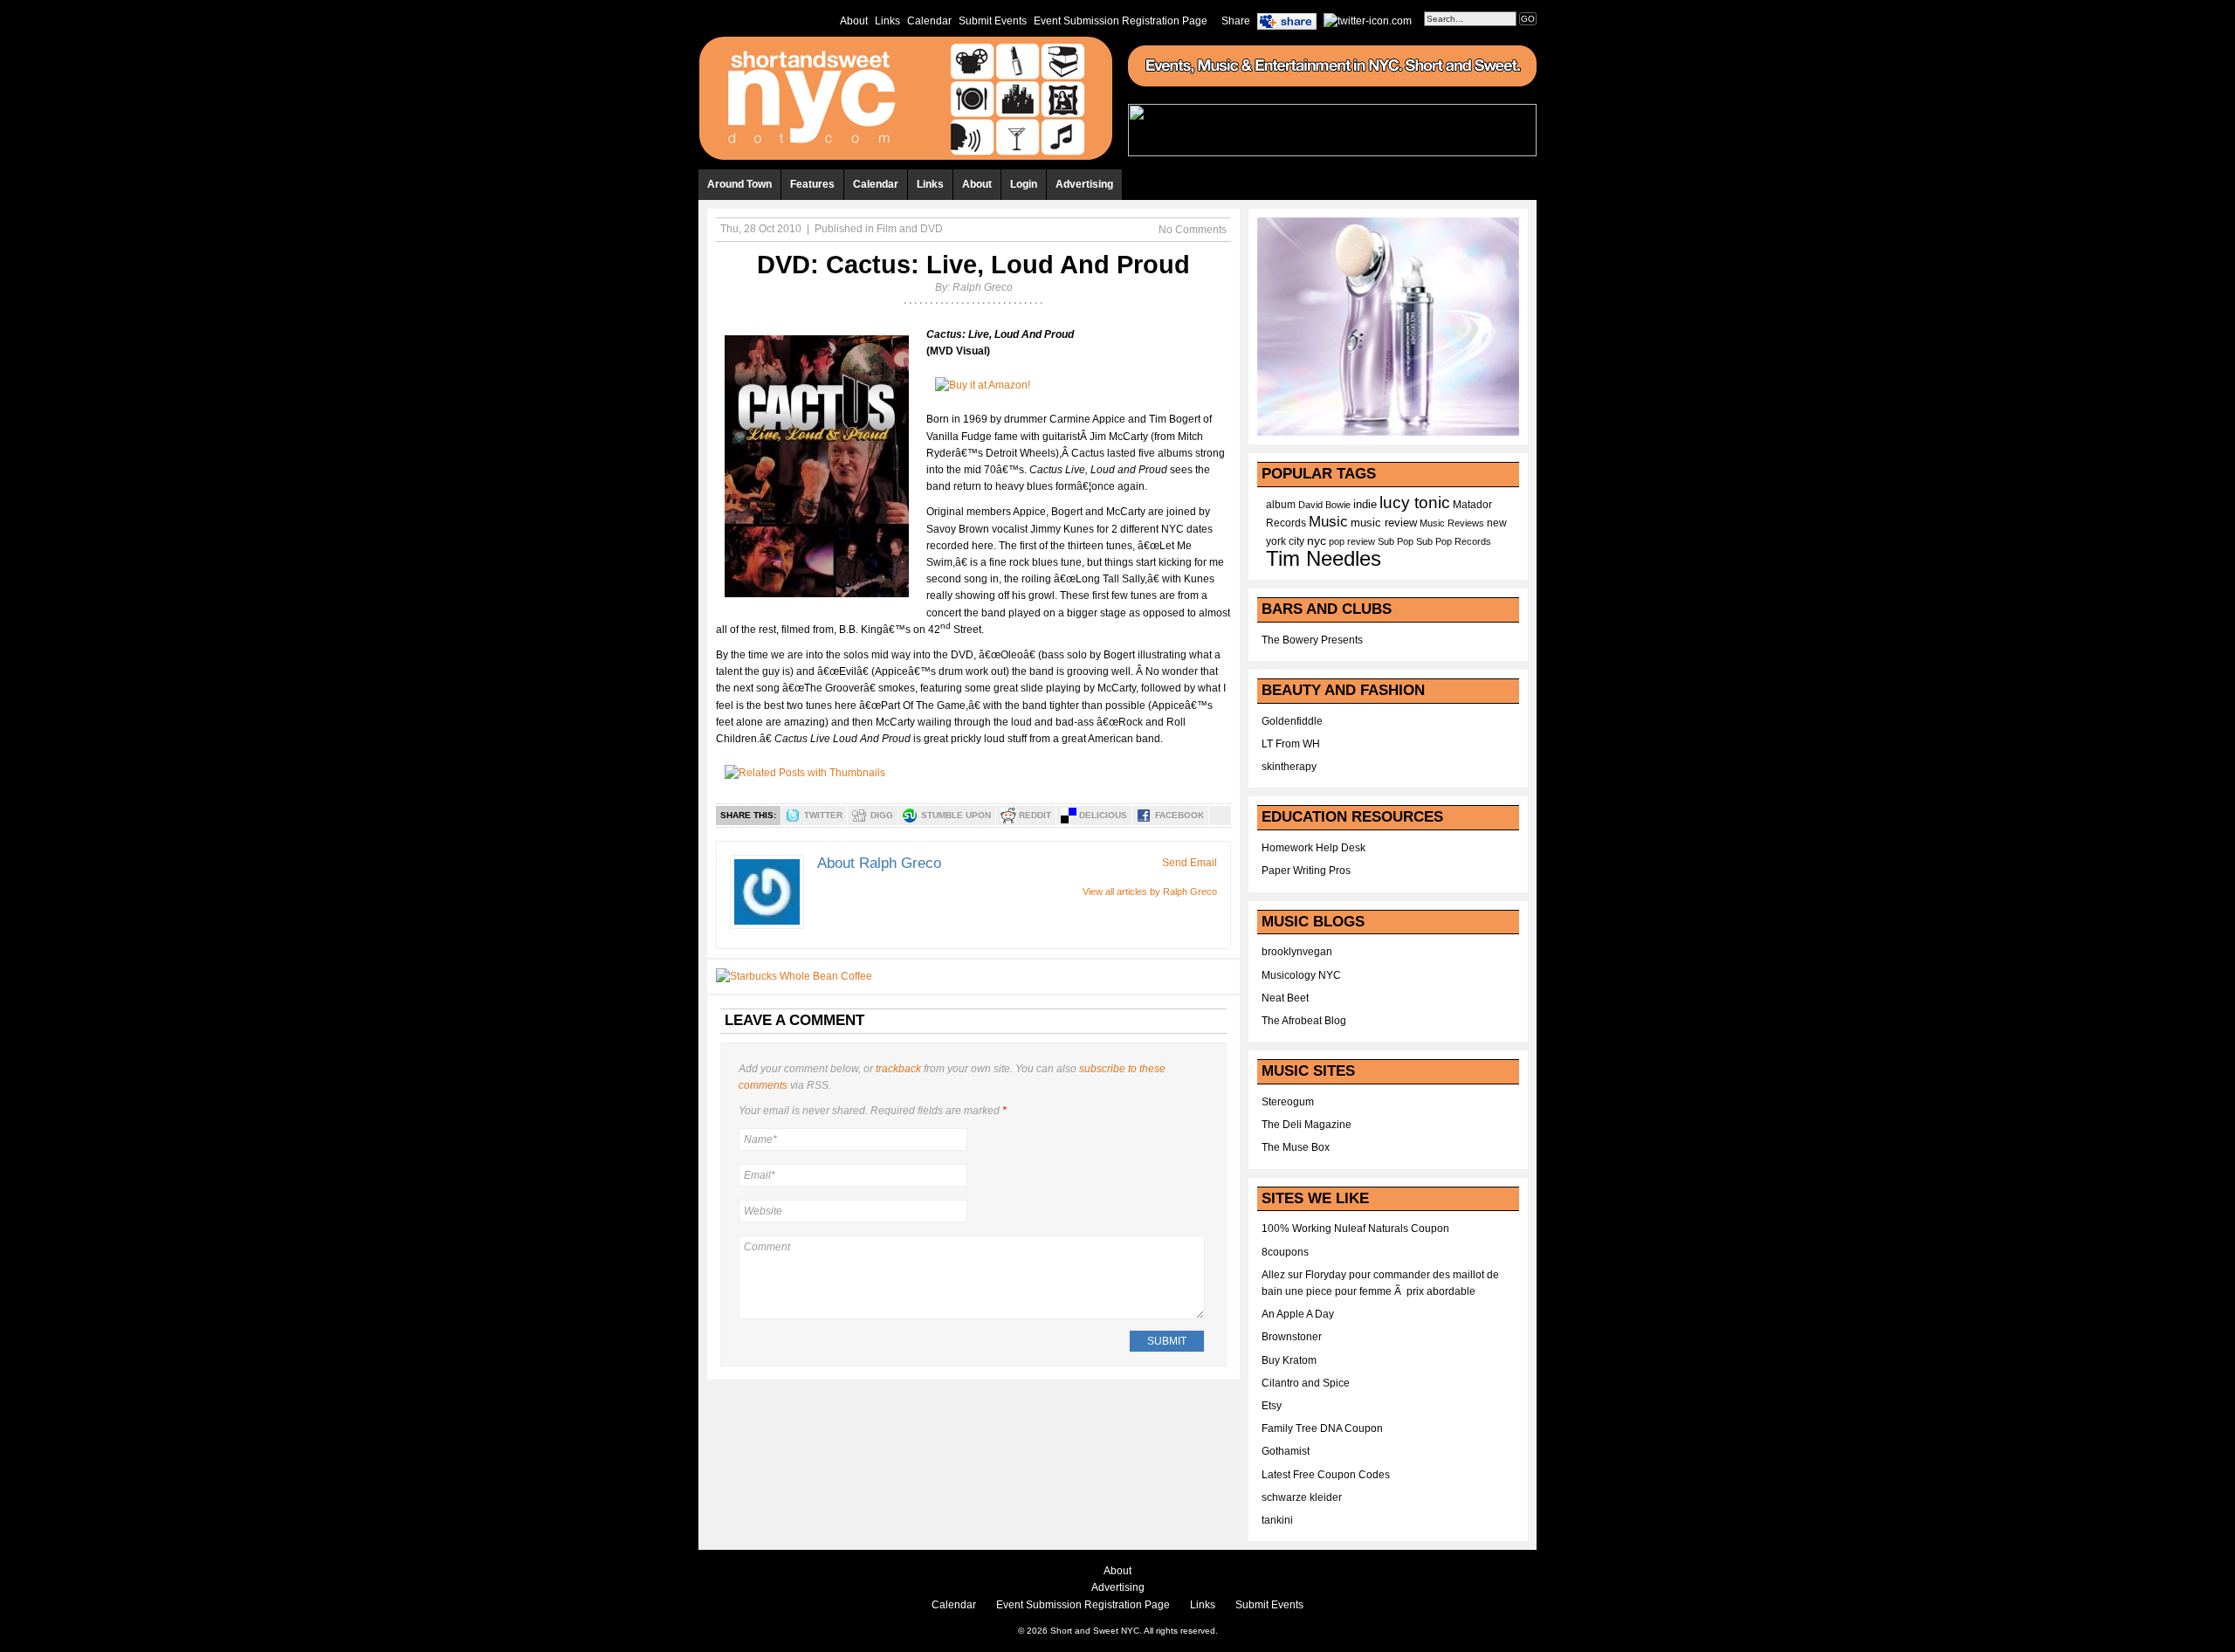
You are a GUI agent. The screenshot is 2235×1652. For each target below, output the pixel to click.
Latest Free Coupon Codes (1326, 1475)
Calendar (929, 21)
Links (887, 21)
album (1281, 505)
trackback (898, 1069)
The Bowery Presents (1312, 640)
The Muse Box (1296, 1147)
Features (812, 184)
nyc (1317, 541)
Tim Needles (1324, 558)
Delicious (1103, 815)
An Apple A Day (1298, 1314)
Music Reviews (1452, 523)
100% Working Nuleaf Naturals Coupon (1355, 1229)
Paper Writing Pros (1306, 871)
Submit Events (993, 21)
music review (1384, 523)
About (854, 21)
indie (1365, 505)
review (1361, 541)
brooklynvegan (1297, 952)
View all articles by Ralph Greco (1150, 891)
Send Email (1190, 863)
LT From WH (1291, 744)
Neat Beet (1285, 998)
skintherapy (1289, 767)
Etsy (1272, 1406)
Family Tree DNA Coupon (1322, 1428)
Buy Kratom (1289, 1360)
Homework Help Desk (1313, 848)
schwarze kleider (1302, 1497)
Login (1024, 184)
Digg (882, 815)
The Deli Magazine (1307, 1125)
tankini (1277, 1520)
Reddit (1035, 815)
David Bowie (1324, 505)
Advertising (1084, 184)
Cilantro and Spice (1306, 1383)
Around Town (739, 184)
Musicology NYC (1301, 975)
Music (1328, 521)
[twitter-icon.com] (1368, 20)
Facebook (1179, 815)
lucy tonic (1415, 502)
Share (1236, 21)
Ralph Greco (983, 287)
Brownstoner (1292, 1337)
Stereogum (1288, 1102)
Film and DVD (910, 229)
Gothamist (1286, 1451)
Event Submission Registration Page (1121, 21)
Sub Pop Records (1454, 541)
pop (1337, 541)
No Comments (1193, 230)
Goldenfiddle (1292, 721)
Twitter (823, 815)
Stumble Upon (956, 815)
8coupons (1285, 1252)
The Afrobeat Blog (1304, 1021)
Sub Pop (1396, 541)
